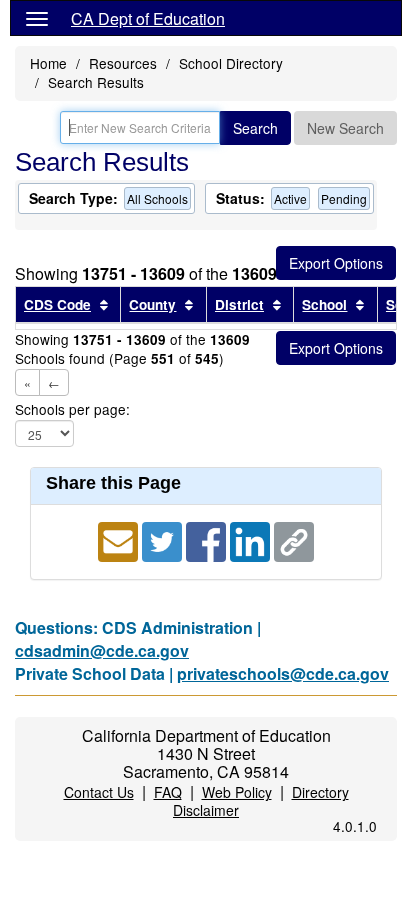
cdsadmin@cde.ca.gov (102, 650)
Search (255, 128)
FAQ (168, 792)
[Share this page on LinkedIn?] (252, 539)
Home (48, 63)
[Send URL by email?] (120, 539)
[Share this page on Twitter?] (164, 539)
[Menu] (37, 18)
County (152, 304)
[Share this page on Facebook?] (208, 539)
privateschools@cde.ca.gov (283, 673)
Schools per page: (72, 409)
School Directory (231, 63)
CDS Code (57, 304)
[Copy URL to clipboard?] (294, 539)
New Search (345, 128)
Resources (123, 63)
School (324, 304)
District (239, 304)
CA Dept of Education (148, 18)
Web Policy (237, 792)
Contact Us (99, 792)
